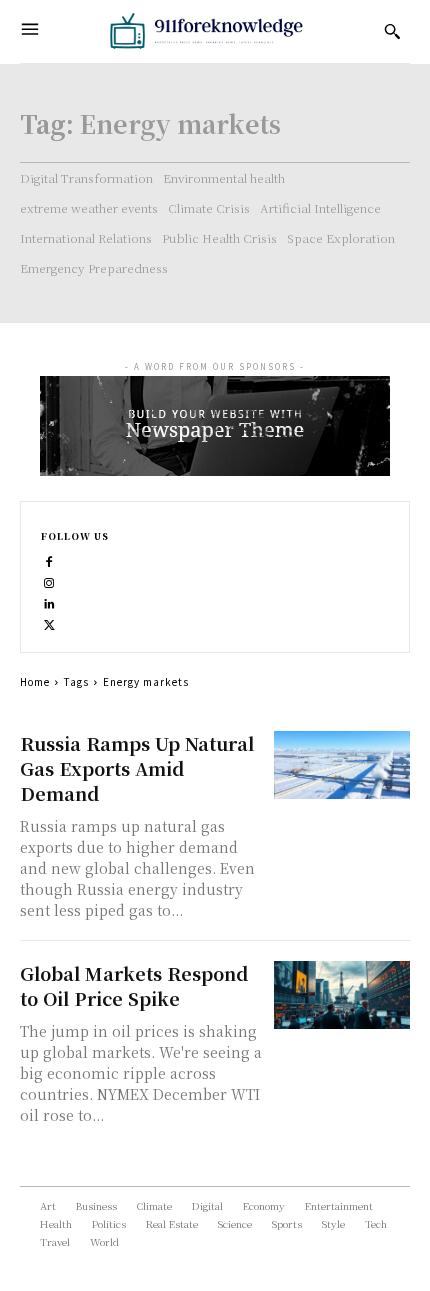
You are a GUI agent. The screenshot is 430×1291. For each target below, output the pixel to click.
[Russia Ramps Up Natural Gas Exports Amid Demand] (342, 765)
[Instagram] (49, 580)
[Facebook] (49, 559)
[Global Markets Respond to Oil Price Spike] (342, 995)
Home (35, 681)
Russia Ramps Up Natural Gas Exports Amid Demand (137, 768)
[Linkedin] (49, 601)
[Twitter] (49, 622)
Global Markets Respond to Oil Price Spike (134, 985)
